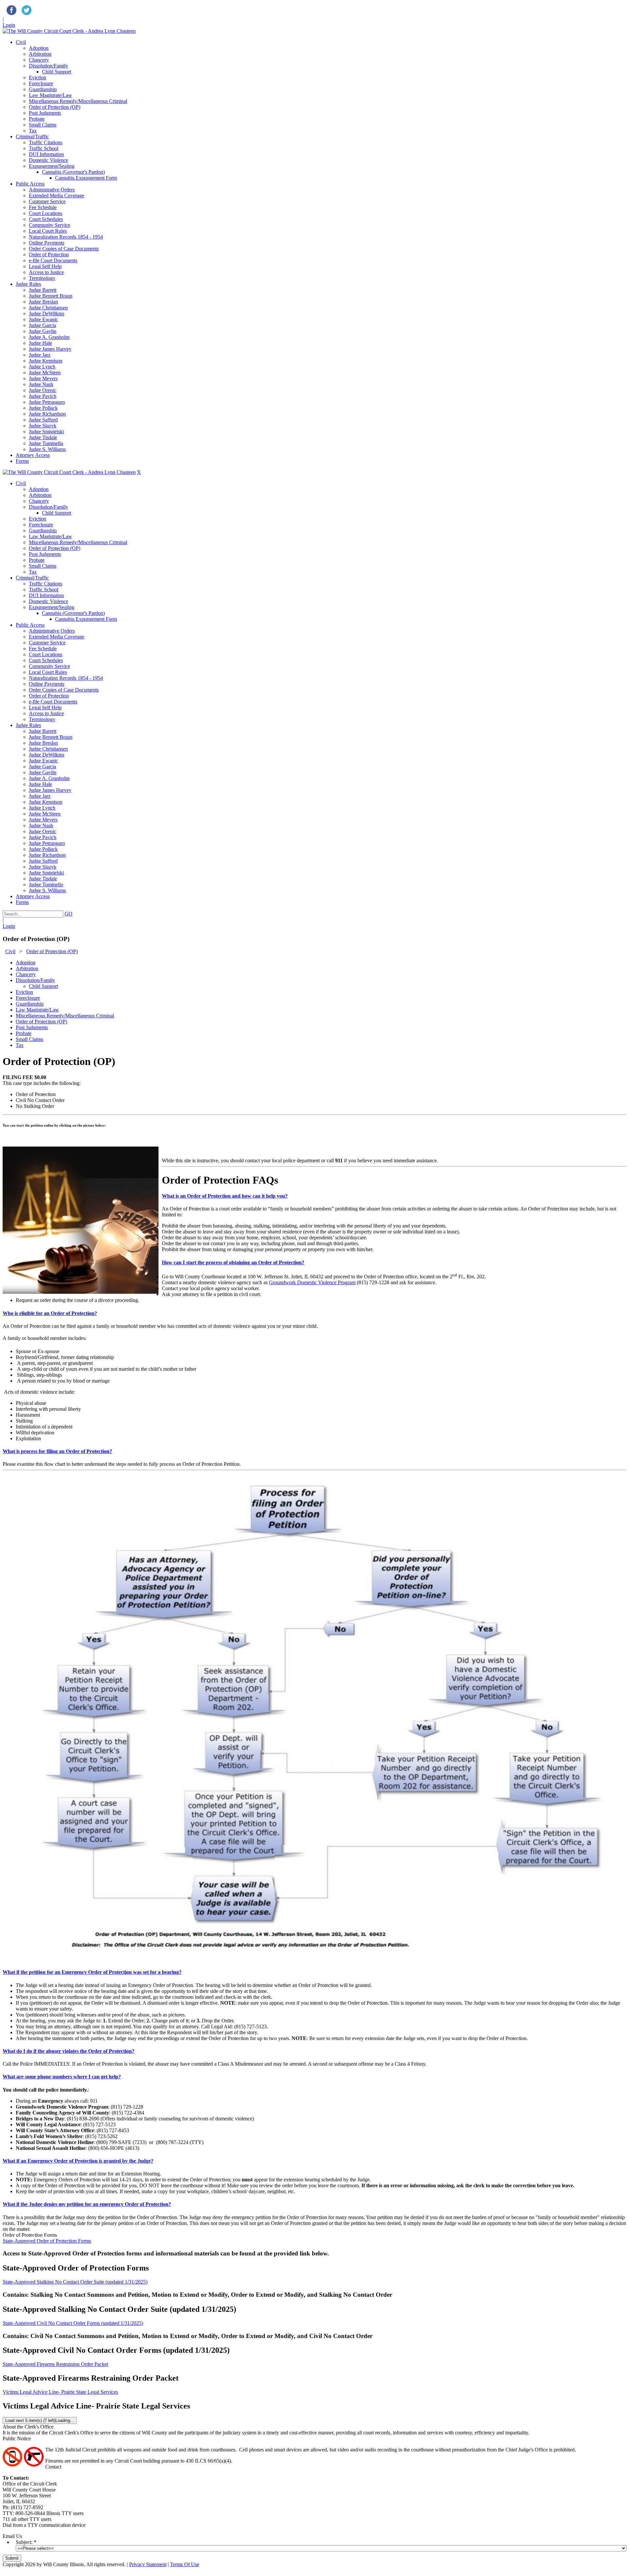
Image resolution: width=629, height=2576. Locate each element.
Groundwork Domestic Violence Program (312, 1282)
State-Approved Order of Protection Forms (47, 2241)
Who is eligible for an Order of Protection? (50, 1313)
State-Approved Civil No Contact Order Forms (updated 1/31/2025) (73, 2323)
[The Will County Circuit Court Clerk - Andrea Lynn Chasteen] (69, 31)
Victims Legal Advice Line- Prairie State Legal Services (60, 2392)
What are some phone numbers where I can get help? (62, 2077)
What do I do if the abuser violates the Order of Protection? (68, 2051)
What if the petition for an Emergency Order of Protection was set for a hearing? (92, 1972)
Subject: (24, 2542)
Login (9, 25)
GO (68, 914)
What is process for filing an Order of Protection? (57, 1451)
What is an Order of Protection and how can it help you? (225, 1196)
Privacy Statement (148, 2564)
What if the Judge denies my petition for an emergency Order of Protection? (87, 2204)
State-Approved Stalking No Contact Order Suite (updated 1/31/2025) (75, 2282)
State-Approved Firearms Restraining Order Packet (55, 2364)
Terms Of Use (185, 2564)
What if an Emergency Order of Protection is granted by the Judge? (78, 2161)
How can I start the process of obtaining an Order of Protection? (233, 1262)
